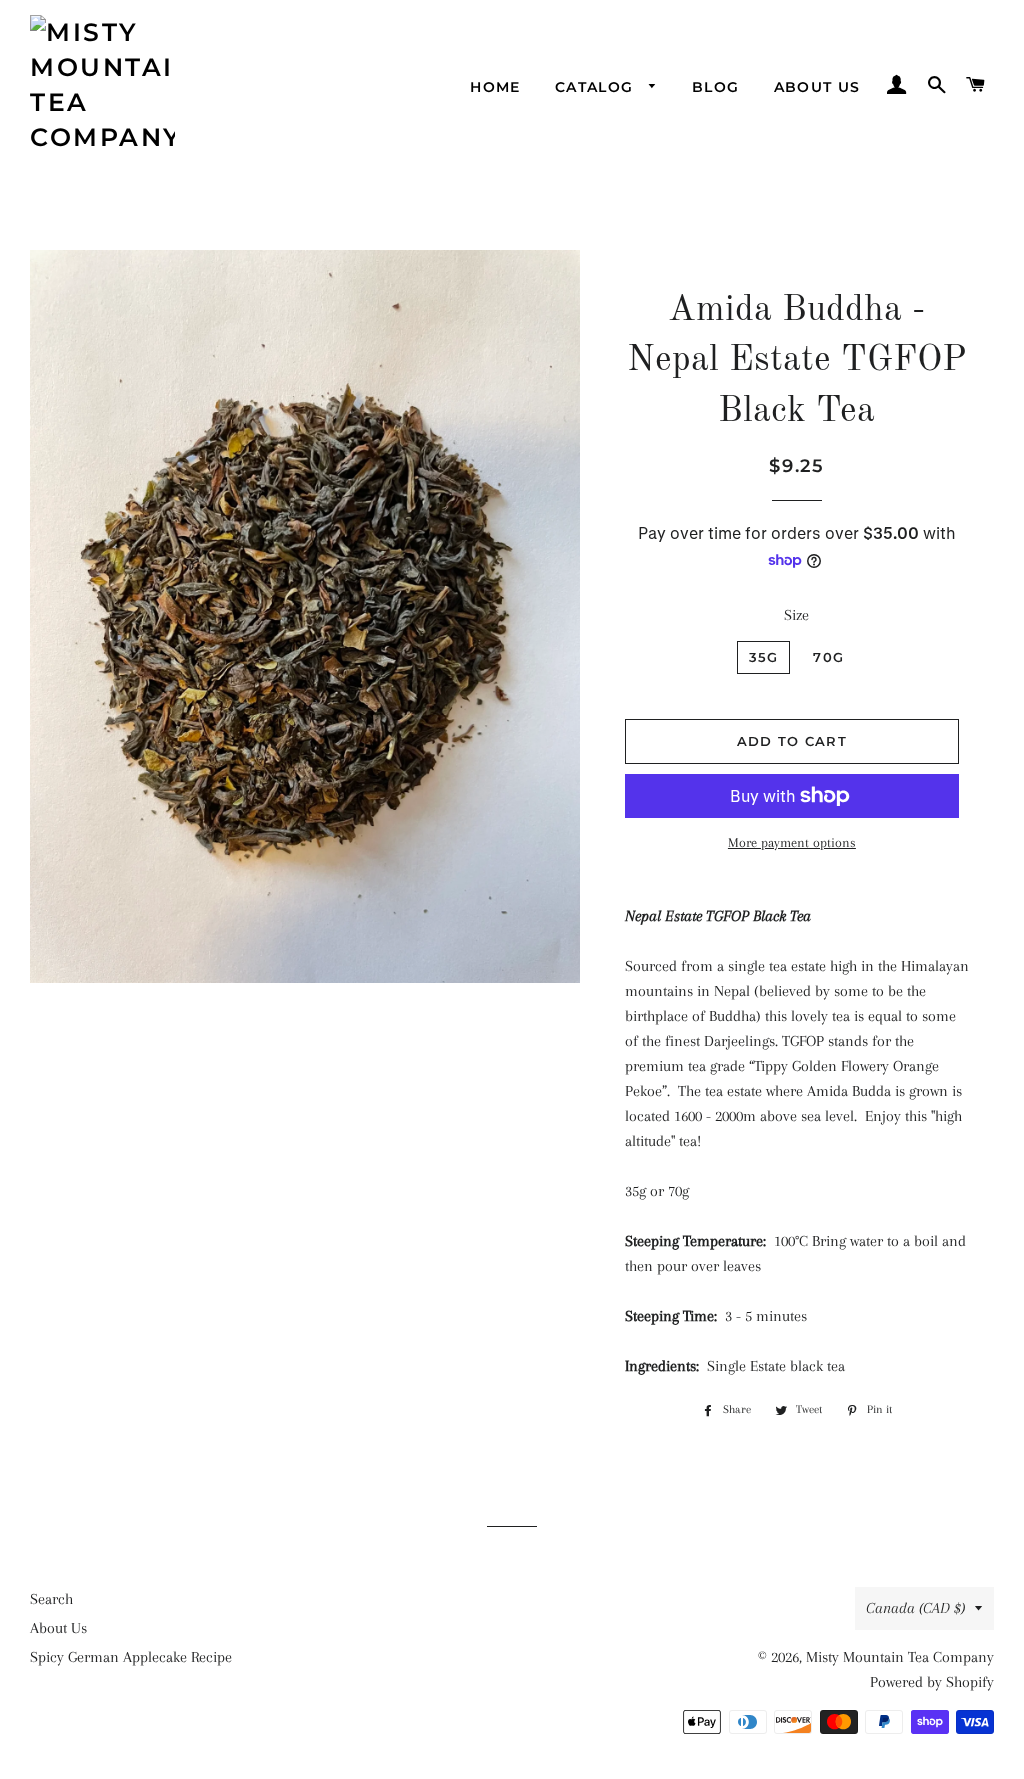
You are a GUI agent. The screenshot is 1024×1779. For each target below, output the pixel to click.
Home (495, 87)
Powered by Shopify (932, 1682)
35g (764, 657)
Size (796, 615)
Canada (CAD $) (915, 1608)
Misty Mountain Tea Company (900, 1657)
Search (51, 1599)
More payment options (792, 842)
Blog (716, 87)
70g (828, 657)
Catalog (597, 87)
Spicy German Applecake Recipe (131, 1657)
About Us (817, 87)
